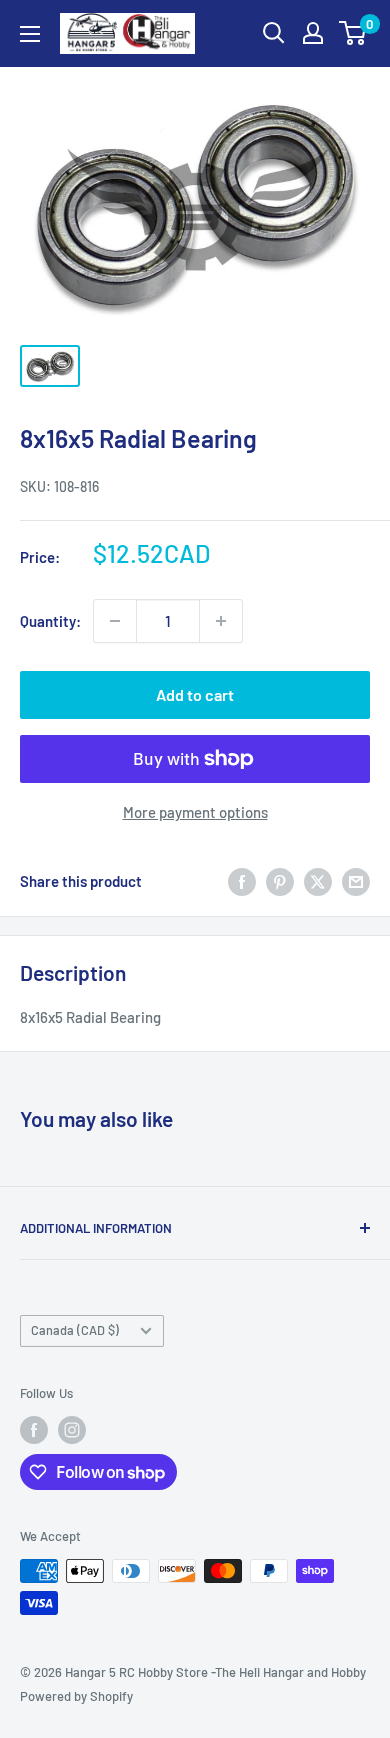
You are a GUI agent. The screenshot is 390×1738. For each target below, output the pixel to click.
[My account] (313, 33)
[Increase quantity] (221, 621)
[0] (353, 33)
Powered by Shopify (76, 1696)
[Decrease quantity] (115, 621)
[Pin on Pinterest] (280, 881)
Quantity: (50, 621)
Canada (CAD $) (75, 1330)
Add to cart (195, 694)
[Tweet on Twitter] (318, 881)
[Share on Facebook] (242, 881)
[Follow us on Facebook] (34, 1430)
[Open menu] (30, 34)
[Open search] (274, 33)
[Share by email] (356, 881)
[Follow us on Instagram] (72, 1430)
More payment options (195, 812)
